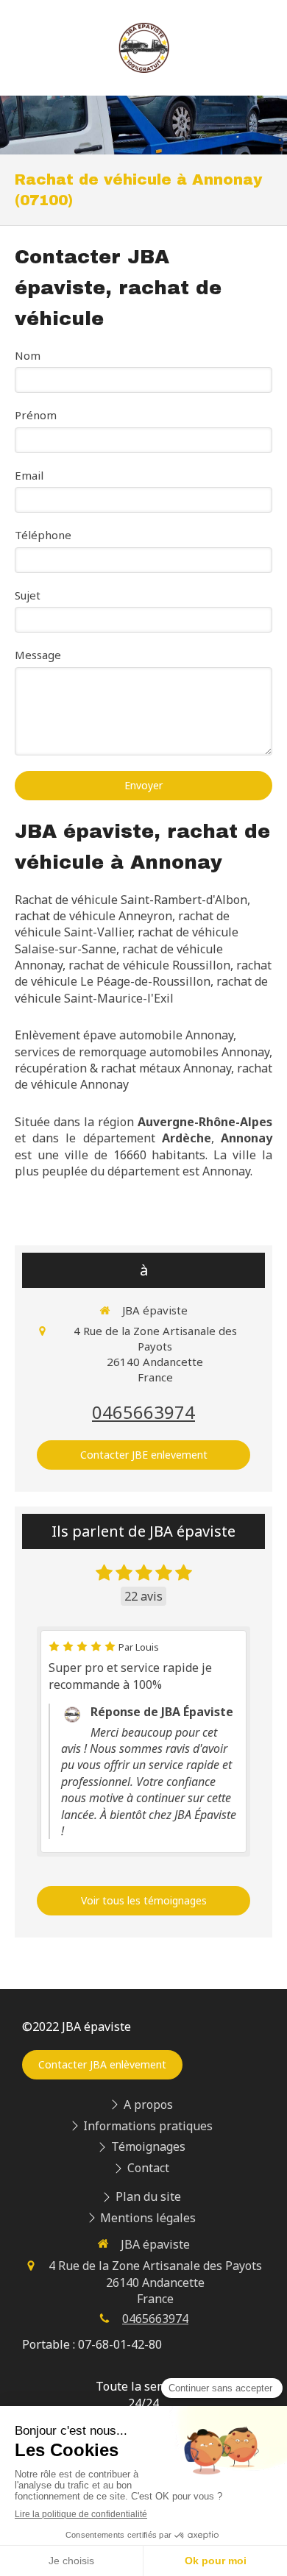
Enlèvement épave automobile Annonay (124, 1035)
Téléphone (43, 535)
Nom (28, 355)
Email (29, 475)
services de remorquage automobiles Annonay (142, 1052)
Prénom (36, 415)
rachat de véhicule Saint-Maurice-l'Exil (141, 989)
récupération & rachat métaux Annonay (123, 1068)
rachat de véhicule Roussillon (149, 965)
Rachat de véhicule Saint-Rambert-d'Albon (131, 900)
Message (38, 655)
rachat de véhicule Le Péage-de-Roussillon (143, 973)
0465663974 (143, 1412)
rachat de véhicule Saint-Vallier (122, 924)
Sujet (28, 595)
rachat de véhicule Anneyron (93, 916)
